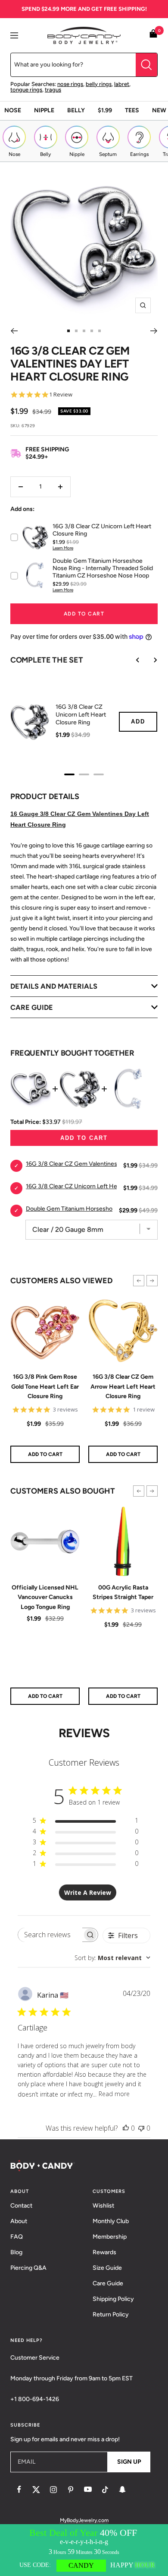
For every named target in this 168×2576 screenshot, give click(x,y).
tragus (53, 90)
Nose (13, 110)
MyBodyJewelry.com (84, 2520)
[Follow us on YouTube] (88, 2490)
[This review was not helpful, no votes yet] (141, 2128)
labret (122, 84)
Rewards (104, 2252)
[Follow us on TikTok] (105, 2490)
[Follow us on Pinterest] (71, 2490)
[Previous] (14, 331)
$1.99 (105, 110)
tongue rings (26, 90)
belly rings (99, 84)
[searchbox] (50, 1935)
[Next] (154, 331)
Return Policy (111, 2314)
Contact (21, 2206)
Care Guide (108, 2283)
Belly (76, 110)
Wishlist (103, 2206)
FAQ (17, 2237)
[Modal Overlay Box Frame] (84, 2550)
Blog (16, 2252)
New (159, 110)
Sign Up (129, 2462)
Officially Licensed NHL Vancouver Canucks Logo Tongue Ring (45, 1597)
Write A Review (88, 1892)
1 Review (61, 395)
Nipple (44, 110)
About (19, 2221)
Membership (110, 2237)
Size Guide (107, 2268)
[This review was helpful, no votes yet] (126, 2128)
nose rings (70, 84)
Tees (132, 110)
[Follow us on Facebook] (19, 2490)
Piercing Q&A (28, 2268)
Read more (114, 2094)
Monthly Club (111, 2221)
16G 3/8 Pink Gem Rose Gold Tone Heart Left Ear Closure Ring (45, 1386)
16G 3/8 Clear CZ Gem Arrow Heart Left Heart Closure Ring (123, 1386)
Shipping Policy (113, 2299)
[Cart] (153, 35)
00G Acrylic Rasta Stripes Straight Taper (123, 1592)
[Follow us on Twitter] (36, 2490)
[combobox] (112, 1958)
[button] (139, 1281)
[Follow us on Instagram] (53, 2490)
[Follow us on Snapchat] (122, 2490)
